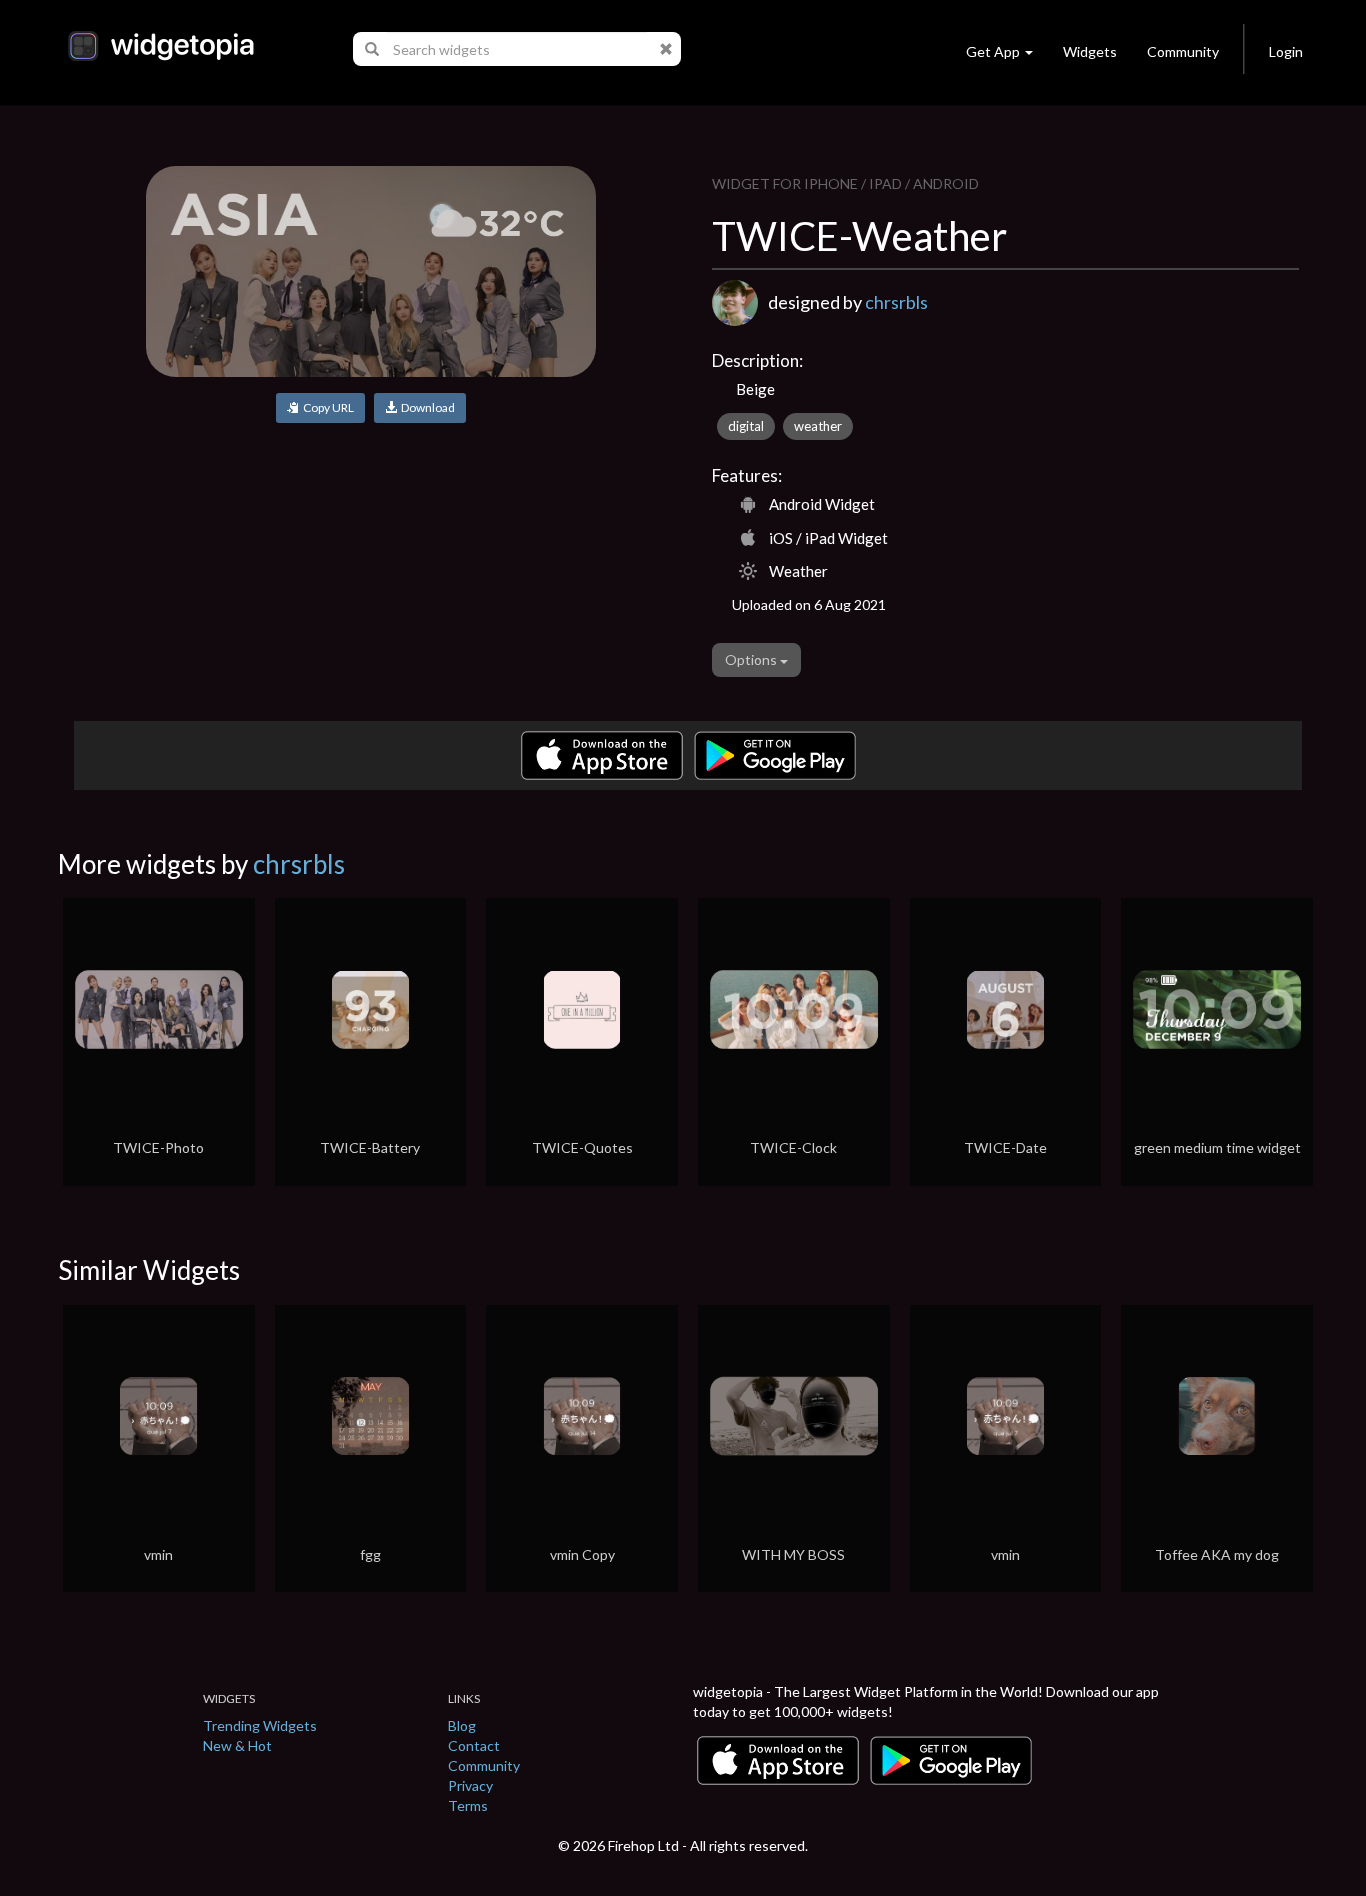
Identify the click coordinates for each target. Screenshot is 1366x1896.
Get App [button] (993, 51)
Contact (474, 1745)
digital (746, 426)
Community (1183, 51)
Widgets (1090, 51)
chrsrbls (896, 302)
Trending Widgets (260, 1725)
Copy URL (326, 407)
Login (1286, 51)
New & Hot (237, 1745)
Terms (468, 1805)
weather (818, 426)
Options (752, 659)
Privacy (470, 1785)
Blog (462, 1725)
